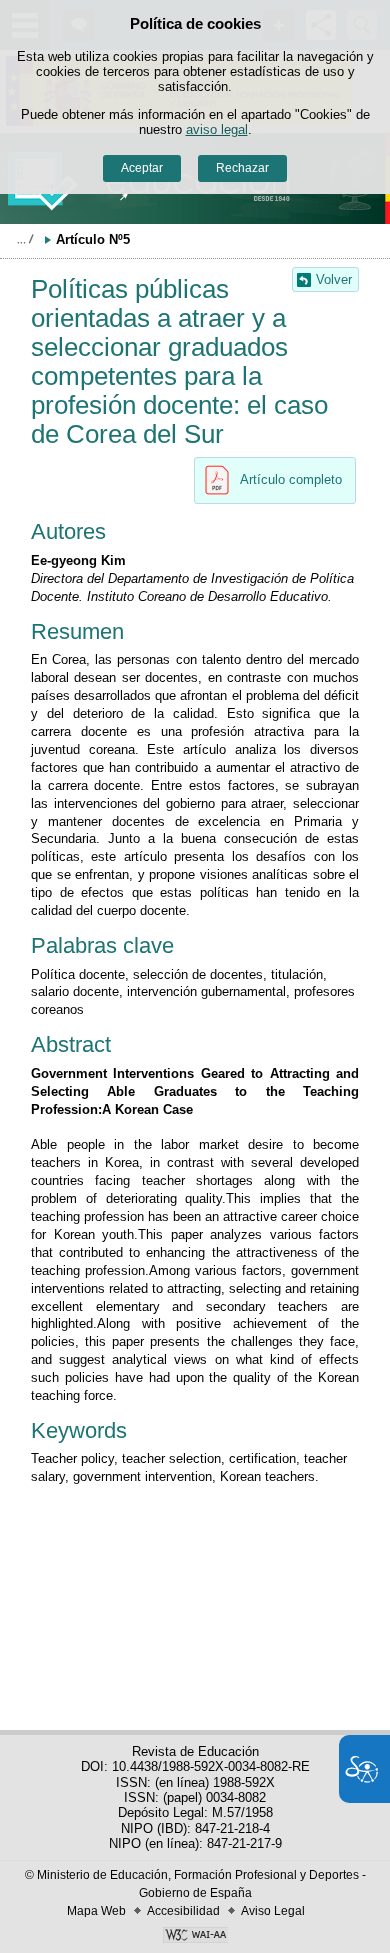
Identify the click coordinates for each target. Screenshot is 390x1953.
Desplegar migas (25, 239)
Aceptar (142, 168)
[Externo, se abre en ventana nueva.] (195, 1937)
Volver (334, 279)
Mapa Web (96, 1911)
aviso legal (217, 129)
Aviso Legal (273, 1911)
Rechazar (242, 168)
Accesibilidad (183, 1911)
